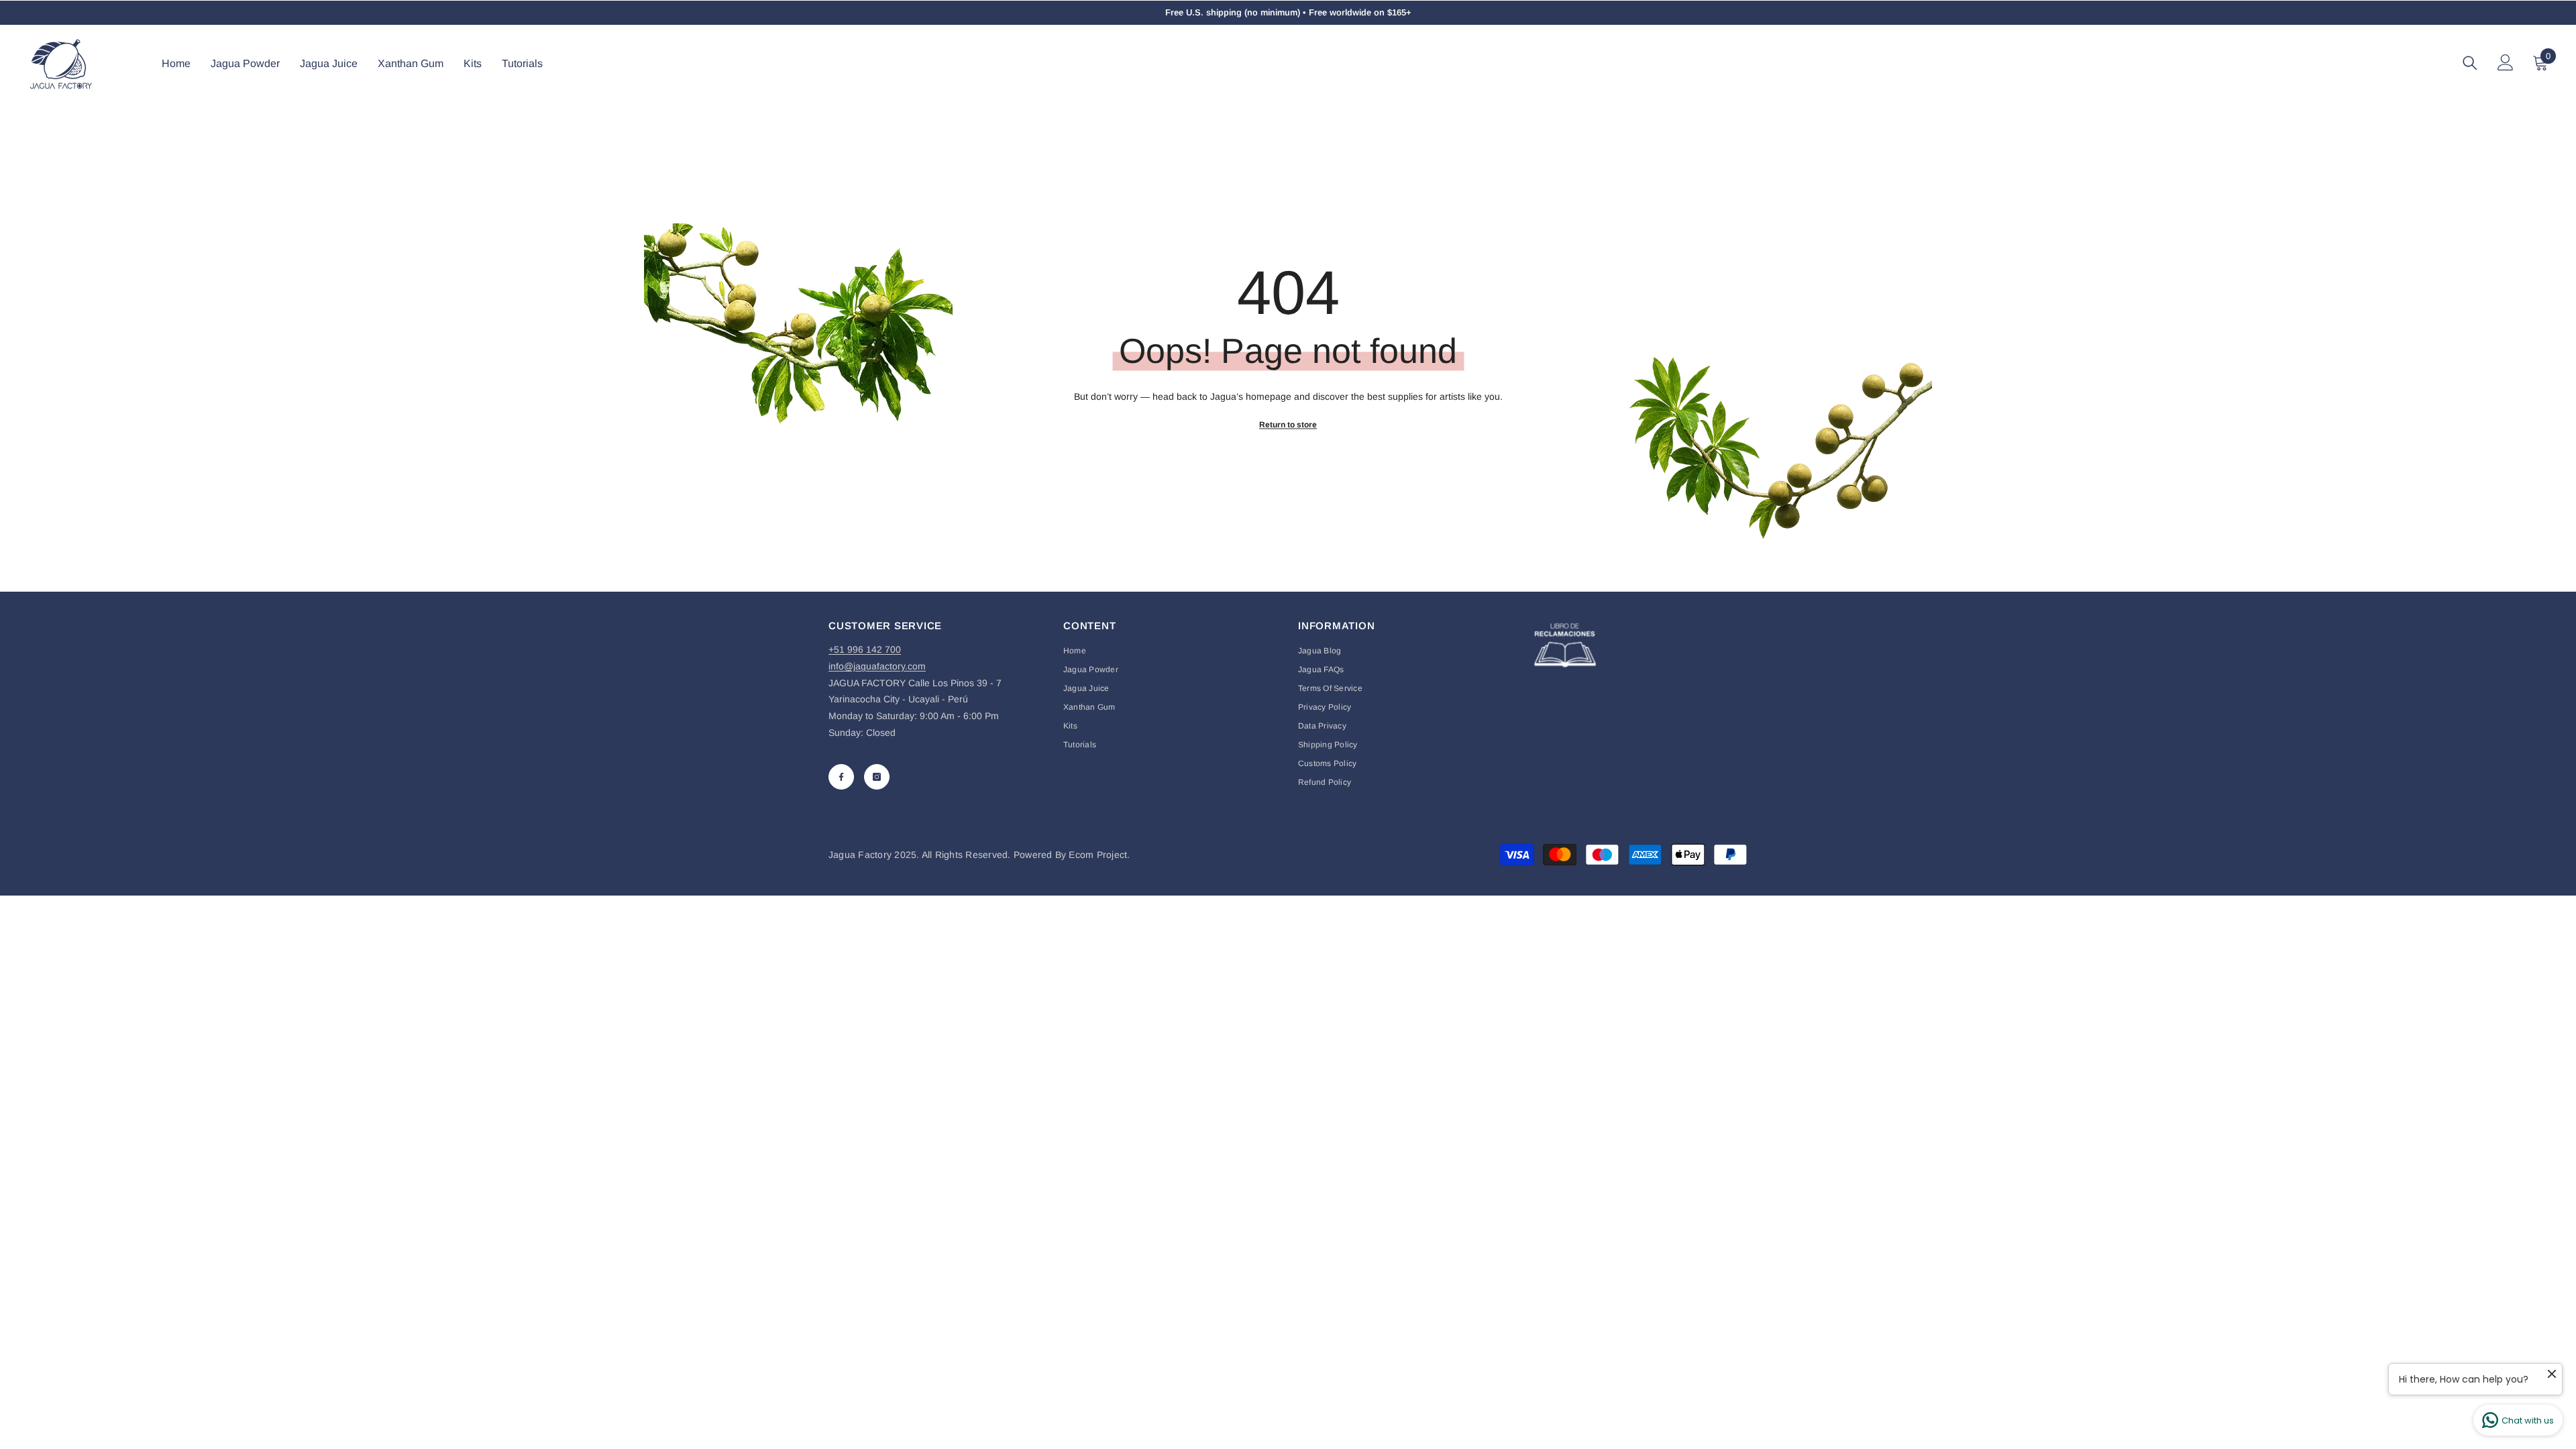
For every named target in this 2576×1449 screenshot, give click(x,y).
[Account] (2506, 62)
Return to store (1288, 425)
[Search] (2470, 63)
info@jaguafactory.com (877, 666)
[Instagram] (877, 777)
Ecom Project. (1099, 855)
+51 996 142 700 (865, 649)
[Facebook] (841, 777)
